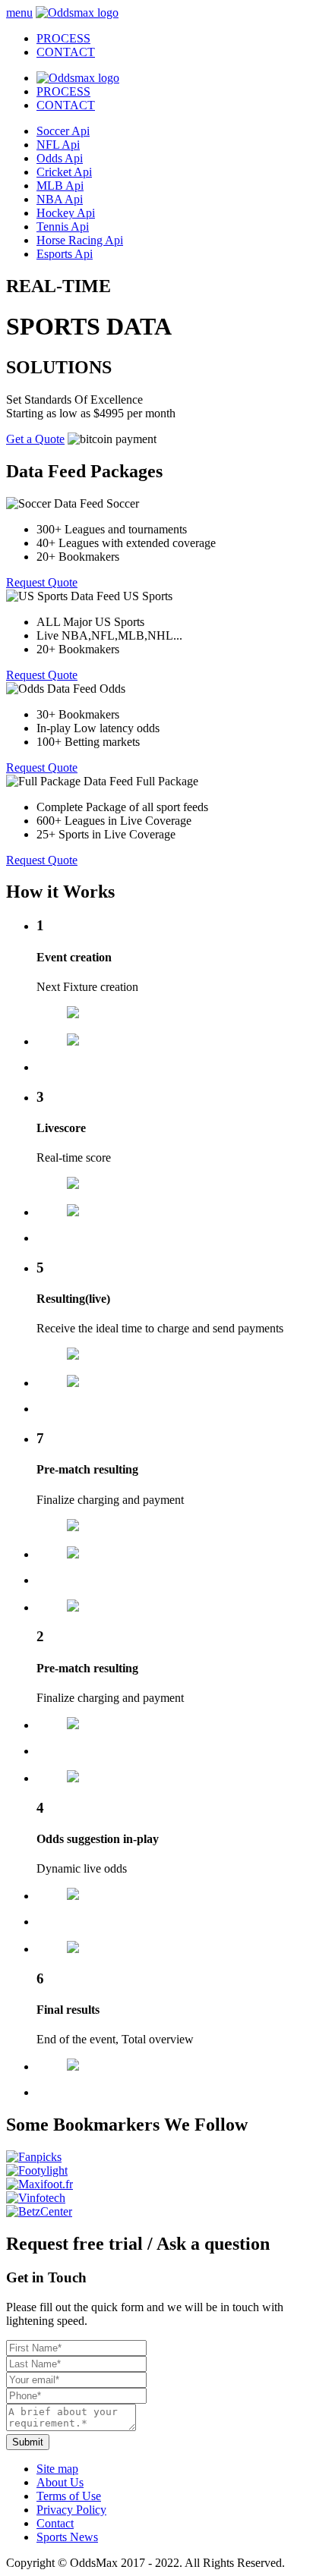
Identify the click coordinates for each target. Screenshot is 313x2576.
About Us (60, 2482)
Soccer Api (63, 131)
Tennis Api (63, 226)
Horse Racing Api (80, 240)
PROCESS (63, 91)
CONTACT (66, 105)
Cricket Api (64, 172)
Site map (57, 2469)
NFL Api (58, 145)
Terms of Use (69, 2496)
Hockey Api (66, 213)
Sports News (67, 2537)
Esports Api (65, 254)
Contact (55, 2523)
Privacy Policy (71, 2510)
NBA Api (60, 199)
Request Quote (42, 582)
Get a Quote (35, 439)
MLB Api (60, 186)
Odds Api (60, 158)
